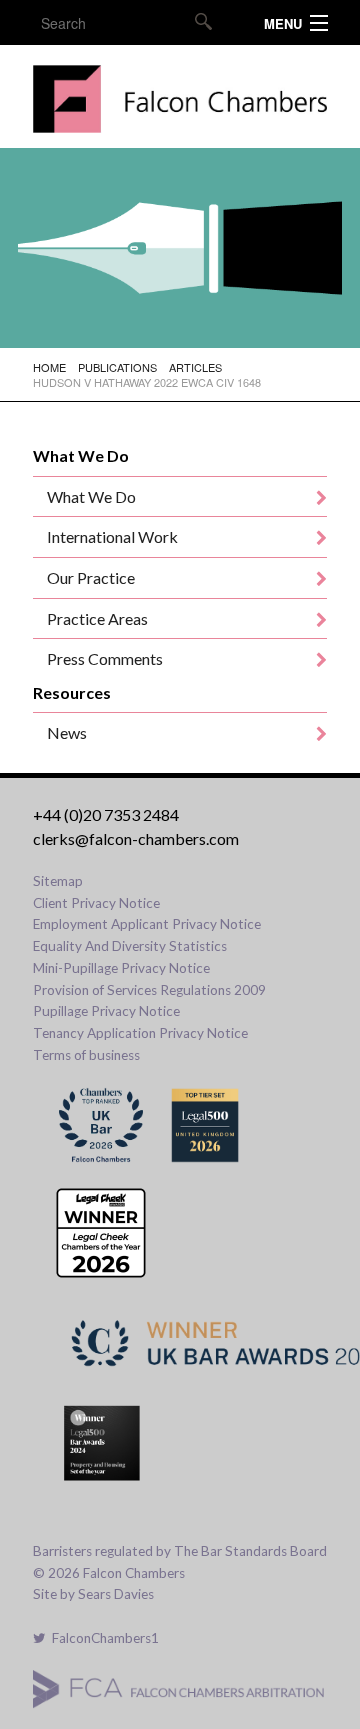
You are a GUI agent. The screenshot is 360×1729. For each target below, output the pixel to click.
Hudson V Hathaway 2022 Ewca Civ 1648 (147, 382)
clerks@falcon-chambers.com (136, 838)
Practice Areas (97, 618)
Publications (117, 367)
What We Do (91, 496)
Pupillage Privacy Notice (106, 1011)
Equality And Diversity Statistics (130, 946)
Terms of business (86, 1055)
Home (49, 367)
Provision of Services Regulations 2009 (149, 990)
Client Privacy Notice (96, 903)
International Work (112, 536)
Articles (195, 367)
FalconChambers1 (102, 1638)
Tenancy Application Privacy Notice (140, 1033)
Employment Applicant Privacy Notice (147, 924)
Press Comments (105, 658)
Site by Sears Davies (93, 1594)
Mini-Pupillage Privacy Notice (121, 968)
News (67, 732)
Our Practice (91, 577)
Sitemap (58, 881)
